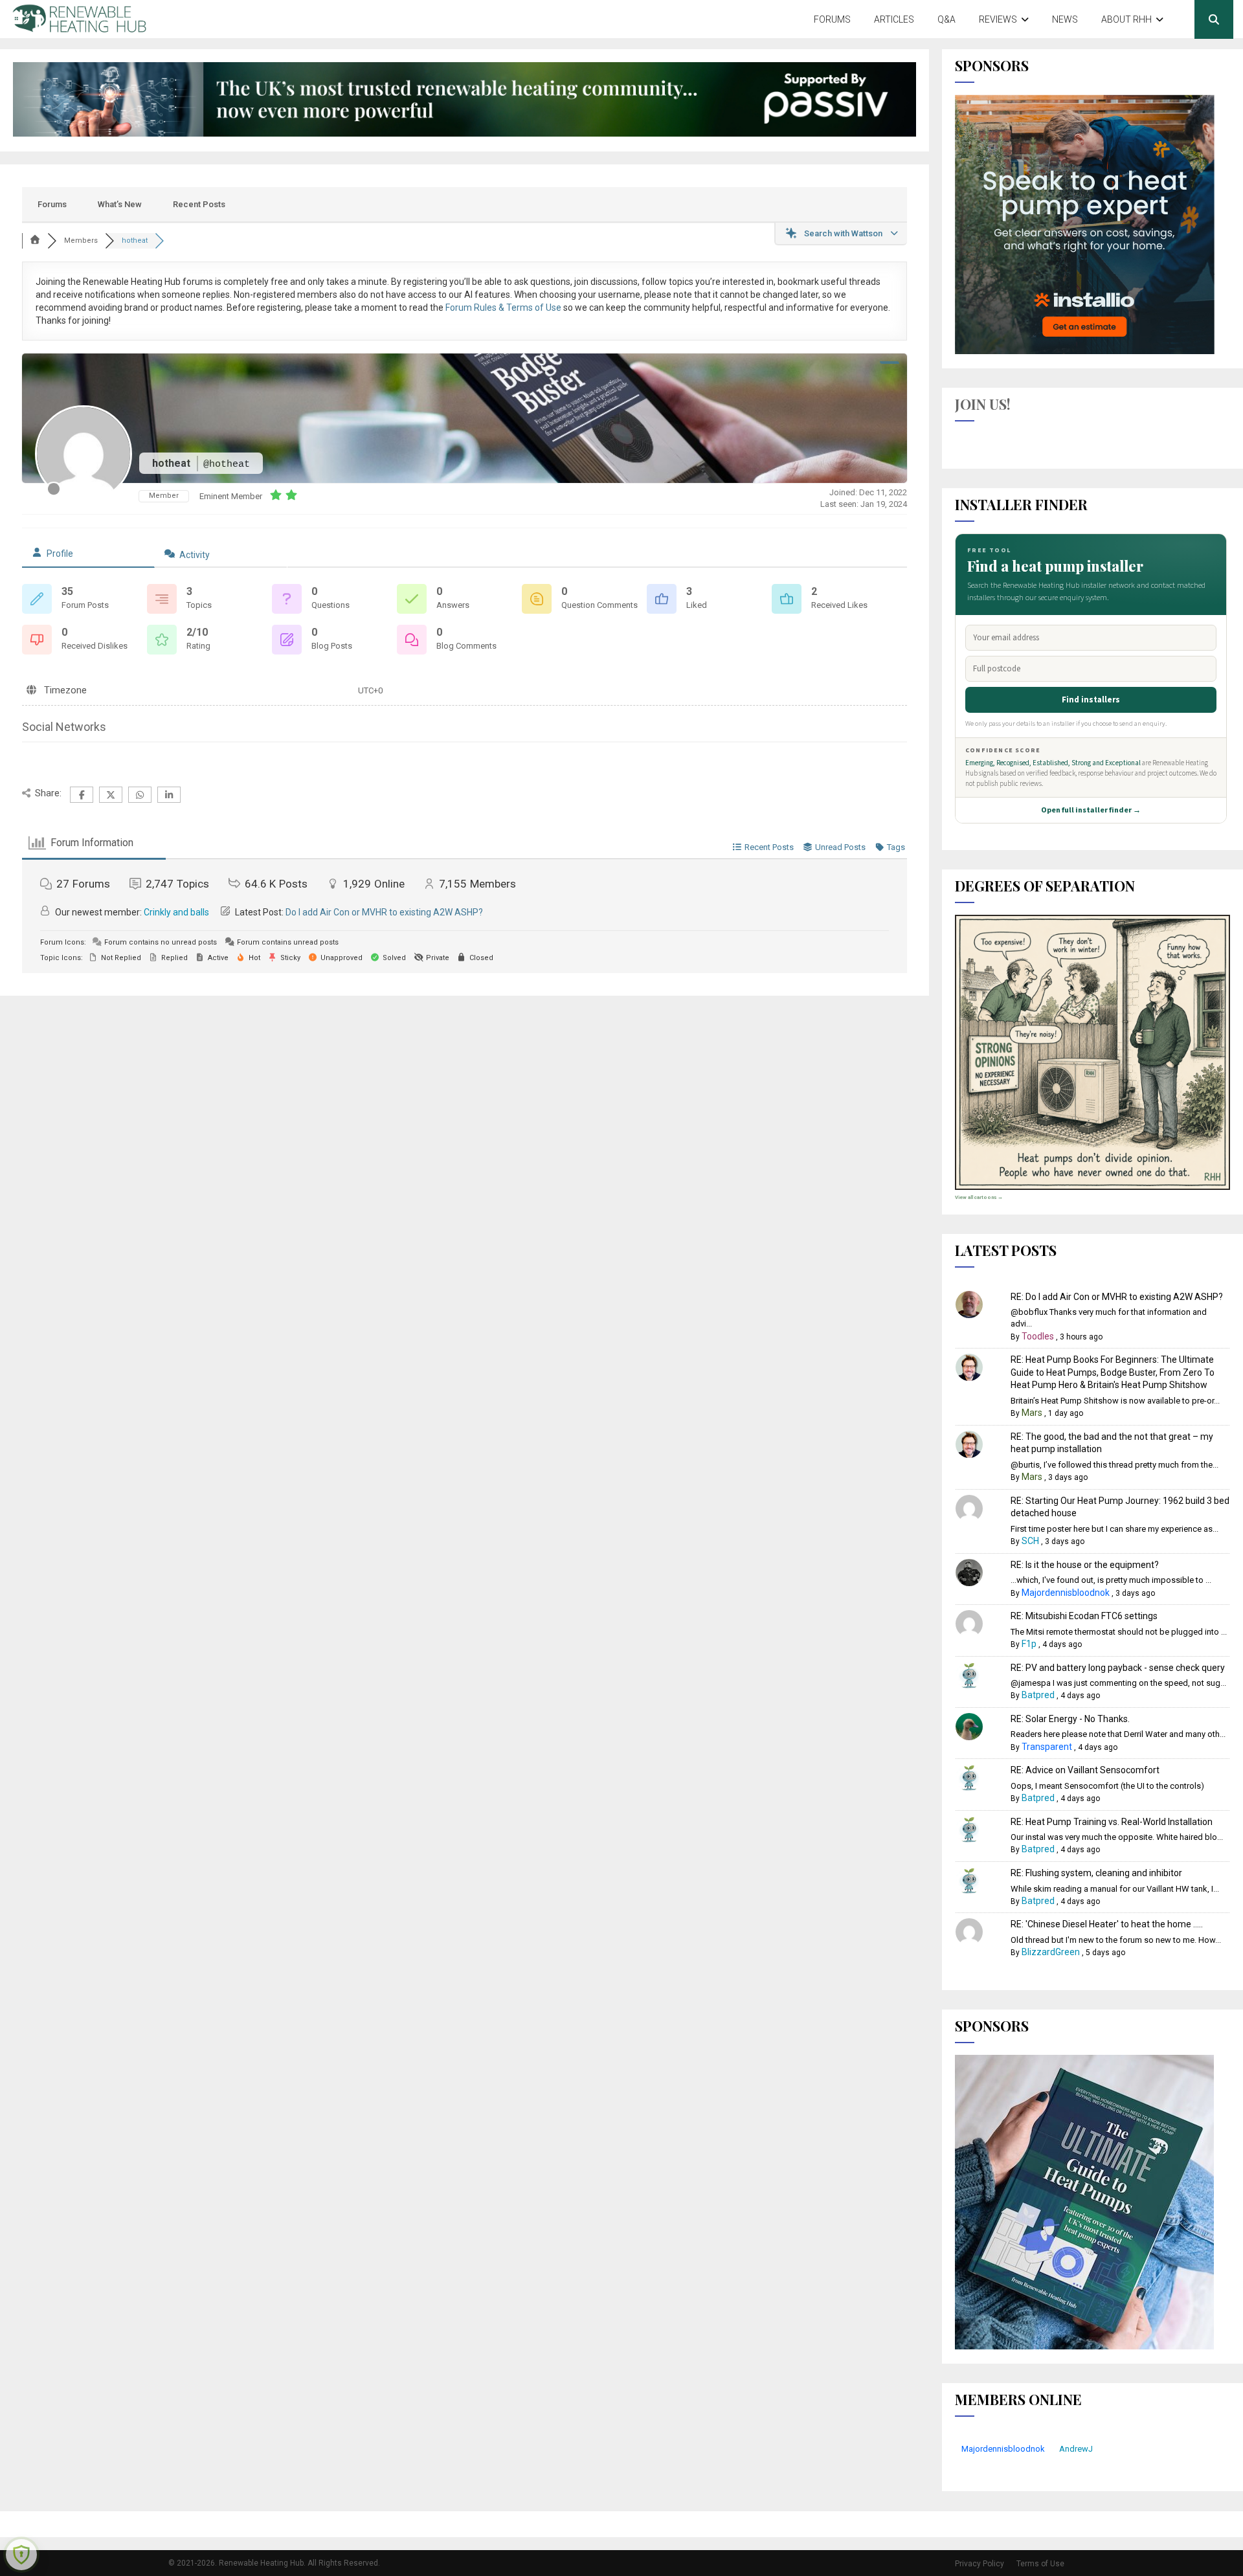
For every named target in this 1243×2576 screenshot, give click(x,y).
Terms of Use (1040, 2564)
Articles (894, 19)
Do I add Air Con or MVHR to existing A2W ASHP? (384, 912)
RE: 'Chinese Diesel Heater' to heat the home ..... (1107, 1924)
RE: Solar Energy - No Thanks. (1070, 1719)
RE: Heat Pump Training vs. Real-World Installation (1112, 1822)
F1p (1029, 1644)
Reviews (998, 19)
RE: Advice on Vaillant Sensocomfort (1085, 1770)
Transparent (1047, 1747)
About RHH (1126, 19)
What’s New (120, 204)
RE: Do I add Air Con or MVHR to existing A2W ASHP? (1117, 1297)
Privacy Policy (980, 2564)
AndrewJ (1076, 2449)
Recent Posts (199, 204)
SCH (1030, 1541)
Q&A (946, 19)
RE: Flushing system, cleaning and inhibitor (1096, 1873)
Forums (832, 19)
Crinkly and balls (176, 912)
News (1065, 19)
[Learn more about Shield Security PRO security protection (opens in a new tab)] (21, 2555)
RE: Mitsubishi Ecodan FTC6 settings (1084, 1616)
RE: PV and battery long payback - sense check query (1118, 1668)
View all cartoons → (979, 1197)
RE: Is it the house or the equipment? (1085, 1565)
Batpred (1038, 1695)
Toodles (1038, 1336)
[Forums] (35, 241)
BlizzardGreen (1051, 1952)
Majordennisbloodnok (1066, 1593)
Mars (1032, 1413)
